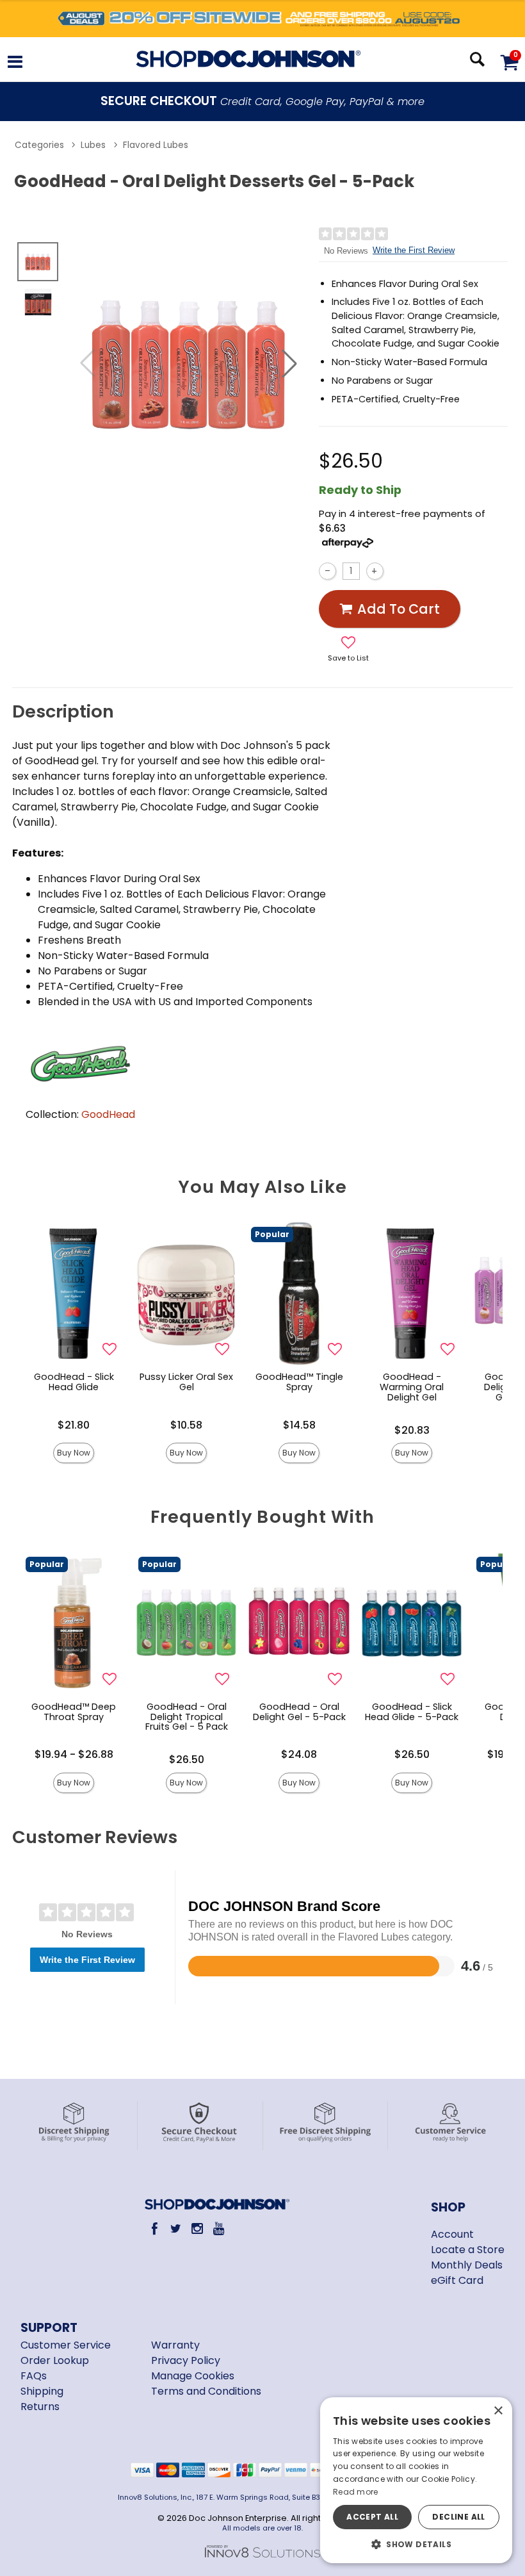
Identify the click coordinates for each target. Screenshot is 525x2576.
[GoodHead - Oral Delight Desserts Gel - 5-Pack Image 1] (189, 363)
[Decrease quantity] (327, 571)
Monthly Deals (467, 2265)
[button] (15, 64)
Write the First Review (414, 250)
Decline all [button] (458, 2517)
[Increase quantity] (375, 571)
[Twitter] (176, 2228)
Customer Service (66, 2345)
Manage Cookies (193, 2376)
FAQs (34, 2376)
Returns (40, 2407)
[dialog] (416, 2480)
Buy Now (74, 1453)
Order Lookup (55, 2360)
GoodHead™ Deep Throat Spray (74, 1712)
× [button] (498, 2411)
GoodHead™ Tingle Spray (299, 1382)
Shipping (42, 2391)
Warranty (175, 2345)
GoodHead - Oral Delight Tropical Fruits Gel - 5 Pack (187, 1717)
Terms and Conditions (206, 2391)
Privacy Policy (186, 2360)
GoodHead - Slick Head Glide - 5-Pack (412, 1712)
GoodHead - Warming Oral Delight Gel (412, 1387)
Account (452, 2234)
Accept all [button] (372, 2517)
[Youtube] (219, 2228)
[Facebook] (155, 2228)
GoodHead (108, 1114)
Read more (356, 2492)
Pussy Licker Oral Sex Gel (186, 1382)
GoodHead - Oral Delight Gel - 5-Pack (299, 1712)
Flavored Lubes (156, 145)
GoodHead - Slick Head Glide (74, 1382)
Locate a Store (468, 2250)
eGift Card (457, 2280)
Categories (39, 145)
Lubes (93, 145)
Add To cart (399, 609)
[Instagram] (198, 2228)
